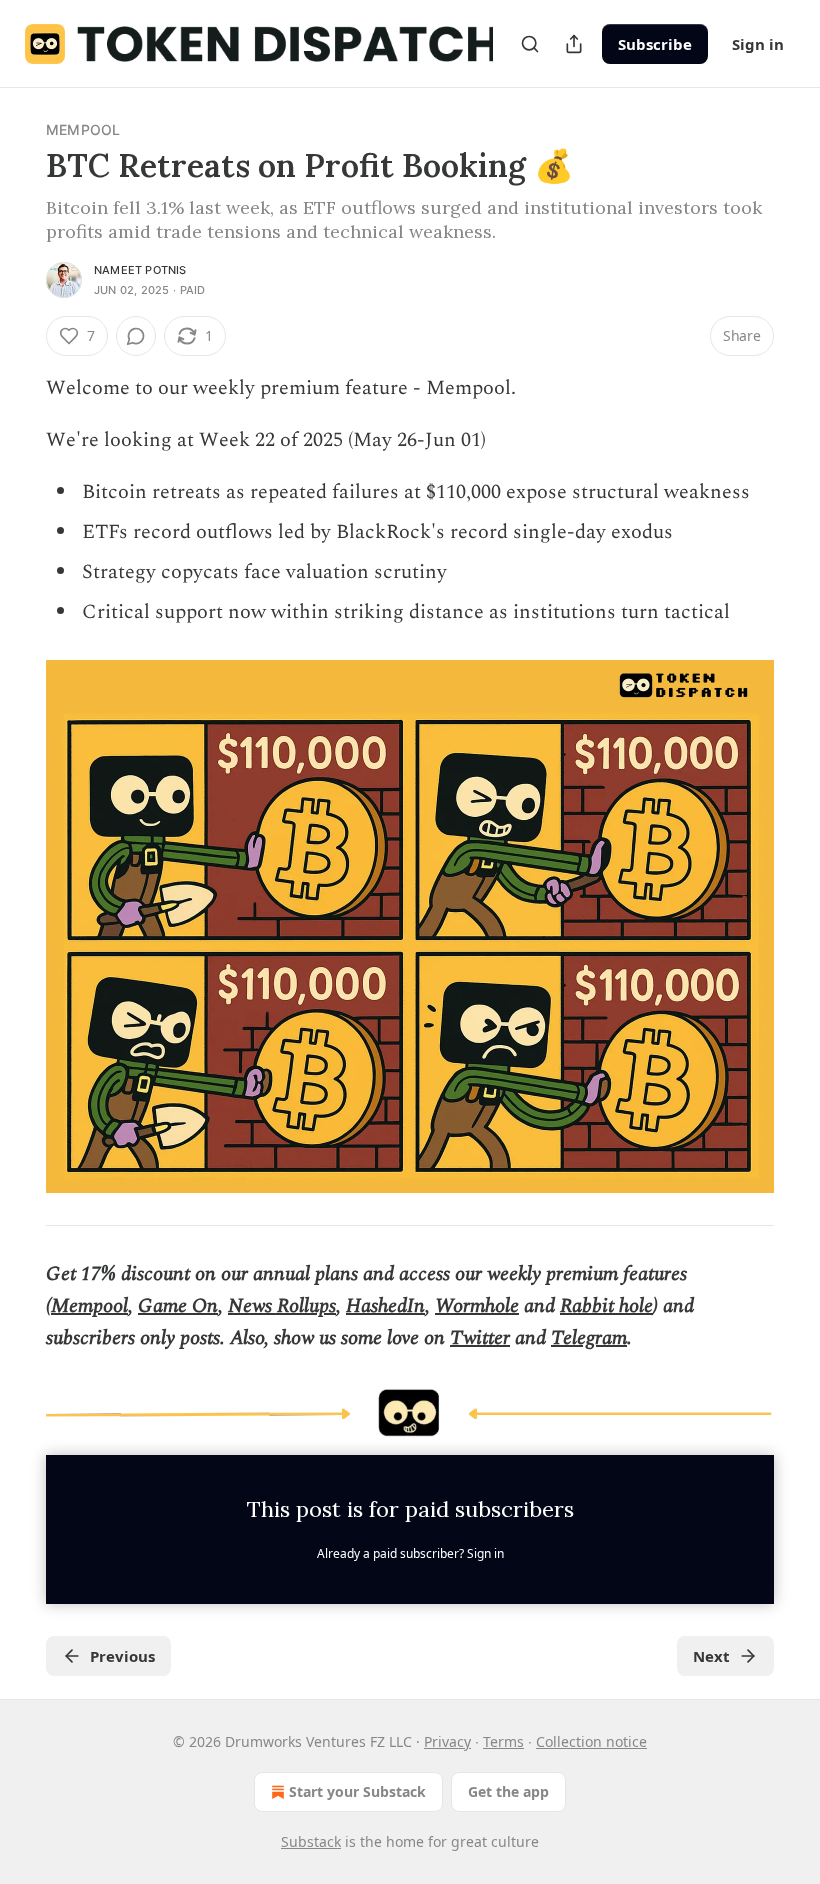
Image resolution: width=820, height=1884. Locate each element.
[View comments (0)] (136, 336)
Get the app (508, 1791)
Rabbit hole (606, 1306)
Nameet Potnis (140, 270)
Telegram (589, 1338)
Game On (178, 1306)
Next (711, 1656)
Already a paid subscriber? (410, 1553)
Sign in (758, 44)
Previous (122, 1656)
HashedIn (385, 1306)
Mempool (83, 129)
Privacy (447, 1741)
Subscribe (655, 44)
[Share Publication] (574, 44)
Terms (503, 1741)
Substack (311, 1841)
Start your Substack (357, 1791)
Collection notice (591, 1741)
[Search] (530, 44)
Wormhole (477, 1306)
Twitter (480, 1338)
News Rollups (282, 1306)
